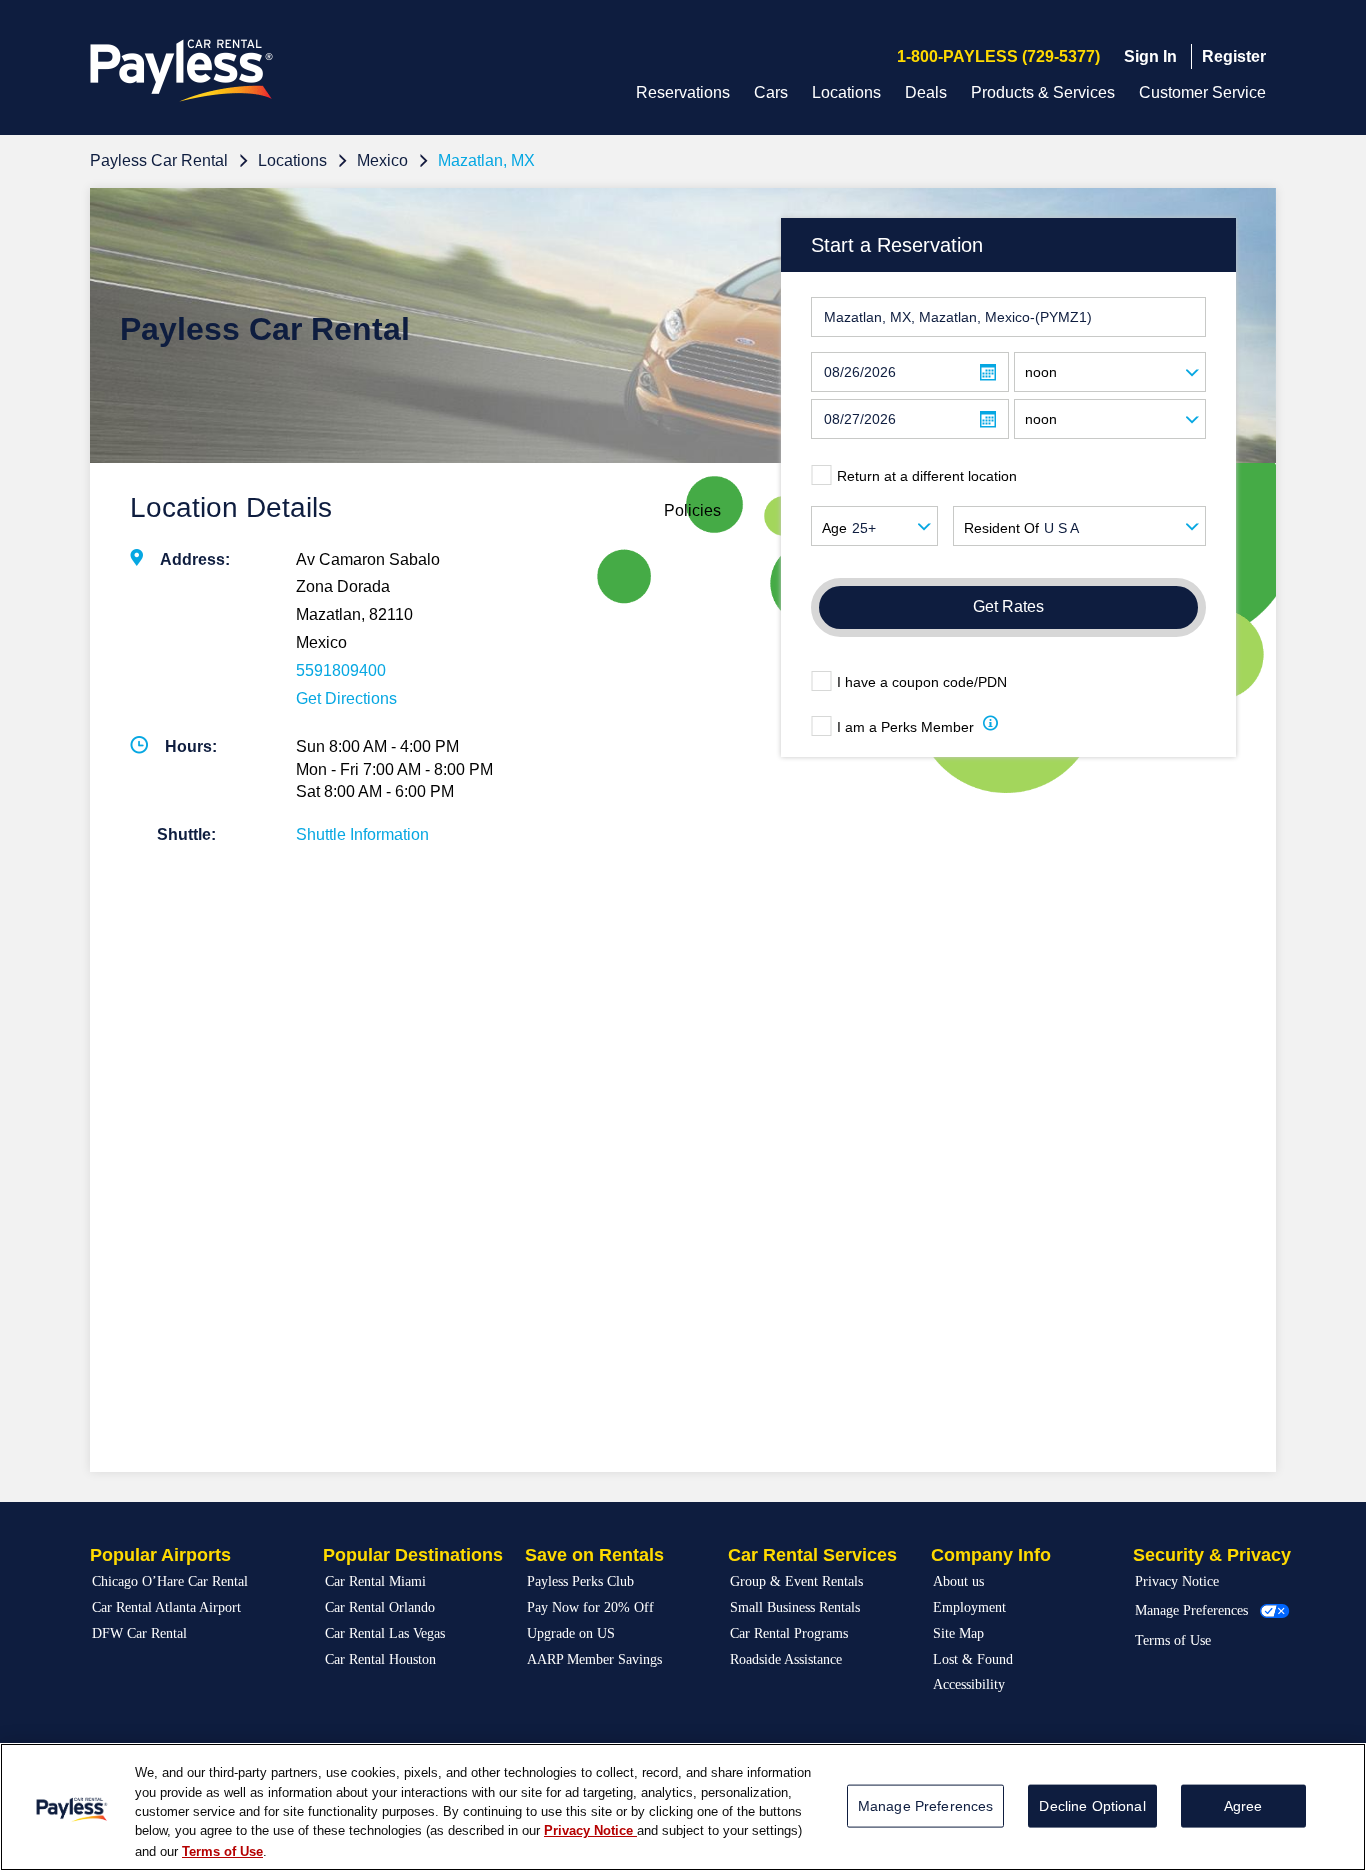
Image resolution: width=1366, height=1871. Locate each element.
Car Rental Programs (789, 1633)
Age (834, 528)
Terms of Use (1173, 1640)
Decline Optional (1092, 1806)
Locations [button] (846, 92)
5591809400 (341, 670)
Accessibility (969, 1684)
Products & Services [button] (1043, 92)
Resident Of (1001, 528)
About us (958, 1581)
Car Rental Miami (375, 1581)
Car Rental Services (812, 1555)
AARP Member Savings (594, 1659)
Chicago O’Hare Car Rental (170, 1581)
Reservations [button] (683, 92)
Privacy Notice (1177, 1581)
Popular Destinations (413, 1555)
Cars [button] (771, 92)
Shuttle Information (362, 834)
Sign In (1150, 56)
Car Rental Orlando (380, 1607)
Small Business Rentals (795, 1607)
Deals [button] (926, 92)
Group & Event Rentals (796, 1581)
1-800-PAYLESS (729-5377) (998, 56)
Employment (969, 1607)
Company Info (991, 1555)
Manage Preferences (1191, 1610)
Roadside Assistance (786, 1659)
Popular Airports (160, 1555)
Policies (692, 510)
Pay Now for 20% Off (590, 1607)
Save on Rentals (594, 1555)
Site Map (958, 1633)
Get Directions (346, 698)
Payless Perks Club (580, 1581)
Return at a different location (927, 476)
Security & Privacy (1212, 1555)
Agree (1243, 1806)
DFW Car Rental (139, 1633)
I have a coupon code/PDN (922, 682)
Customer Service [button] (1202, 92)
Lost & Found (973, 1659)
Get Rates (1008, 606)
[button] (990, 726)
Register (1234, 56)
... (988, 373)
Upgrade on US (571, 1633)
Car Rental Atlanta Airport (166, 1607)
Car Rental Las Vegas (385, 1633)
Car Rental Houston (380, 1659)
